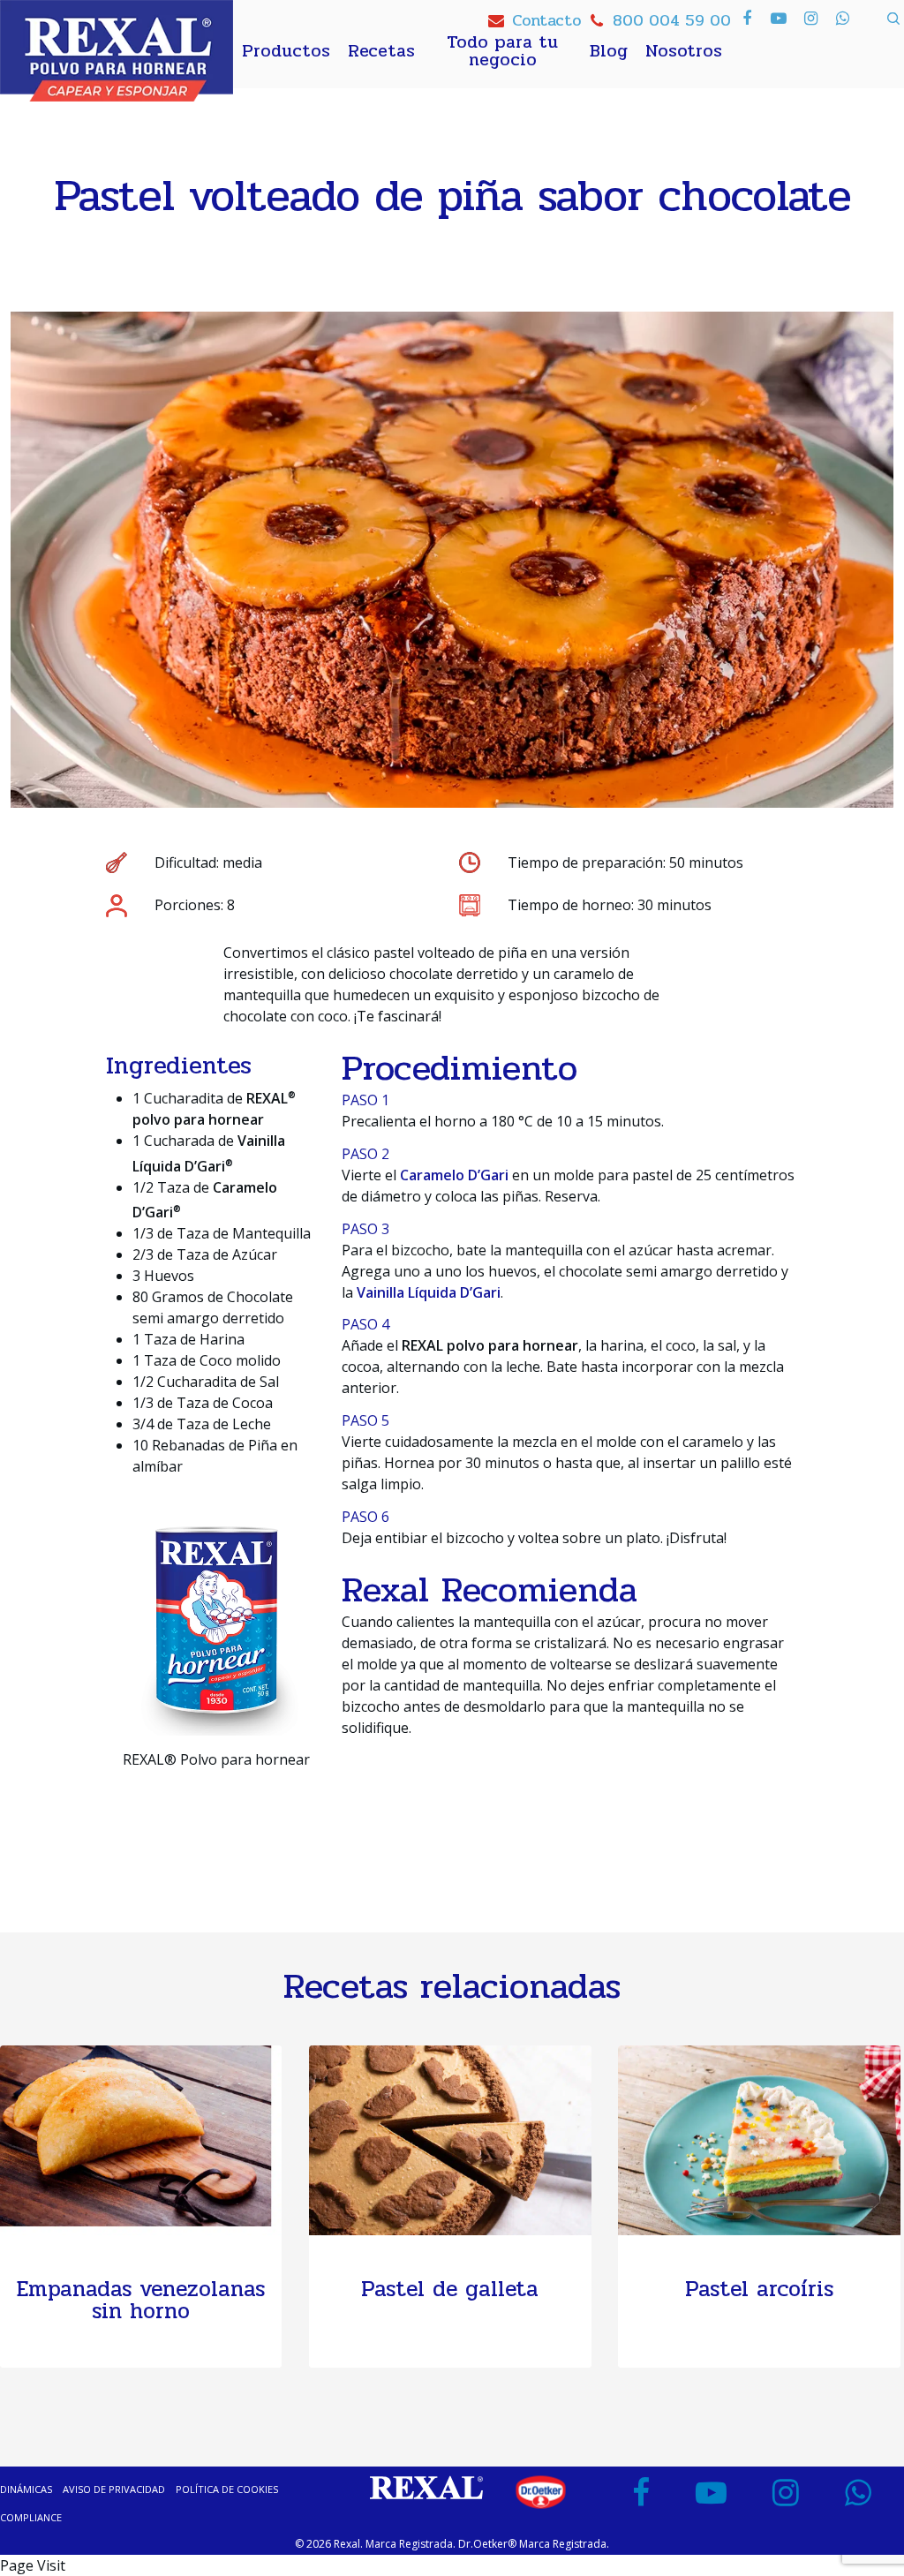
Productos (286, 51)
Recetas (381, 51)
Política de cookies (227, 2489)
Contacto (546, 20)
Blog (609, 51)
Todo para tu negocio (502, 51)
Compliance (31, 2517)
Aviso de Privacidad (114, 2489)
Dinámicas (26, 2489)
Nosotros (684, 51)
